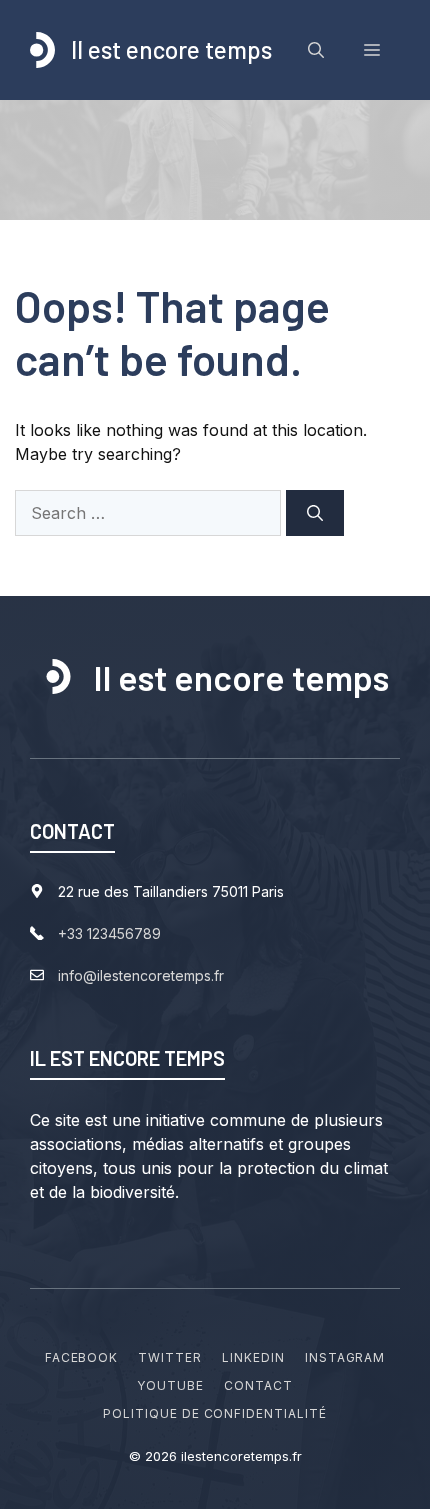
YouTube (170, 1385)
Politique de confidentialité (215, 1413)
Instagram (345, 1357)
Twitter (170, 1357)
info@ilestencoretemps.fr (141, 975)
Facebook (82, 1357)
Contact (258, 1385)
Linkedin (253, 1357)
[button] (316, 50)
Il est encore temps (171, 49)
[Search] (315, 513)
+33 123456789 (109, 933)
